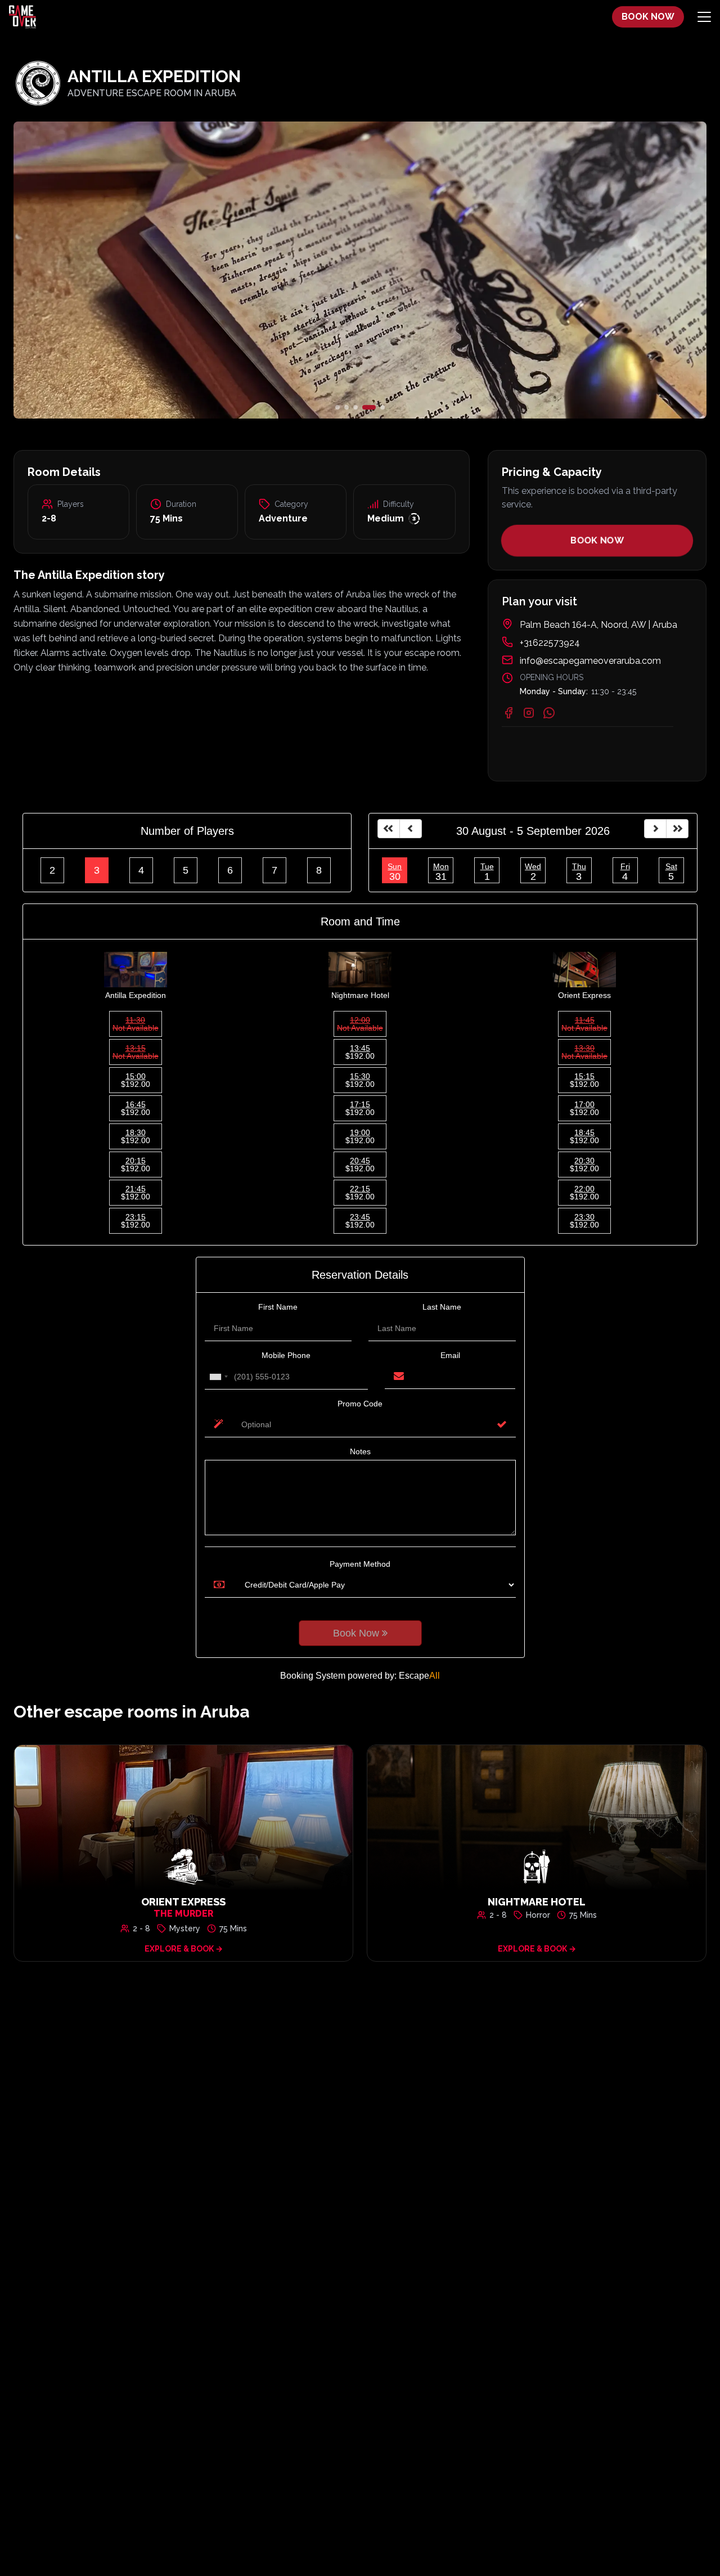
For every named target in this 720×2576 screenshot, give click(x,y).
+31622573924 (550, 643)
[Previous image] (129, 270)
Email (450, 1355)
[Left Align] (389, 829)
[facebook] (508, 713)
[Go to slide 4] (369, 407)
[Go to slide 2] (346, 407)
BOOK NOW (648, 17)
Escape (419, 1676)
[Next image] (591, 270)
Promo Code (360, 1404)
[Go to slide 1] (337, 407)
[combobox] (218, 1377)
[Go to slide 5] (382, 407)
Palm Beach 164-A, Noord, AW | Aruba (598, 625)
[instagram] (529, 713)
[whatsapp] (549, 713)
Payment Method (360, 1564)
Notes (360, 1451)
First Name (278, 1307)
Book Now (597, 540)
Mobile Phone (286, 1355)
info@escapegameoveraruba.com (590, 661)
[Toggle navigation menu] (704, 17)
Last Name (442, 1307)
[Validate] (502, 1424)
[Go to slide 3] (355, 407)
